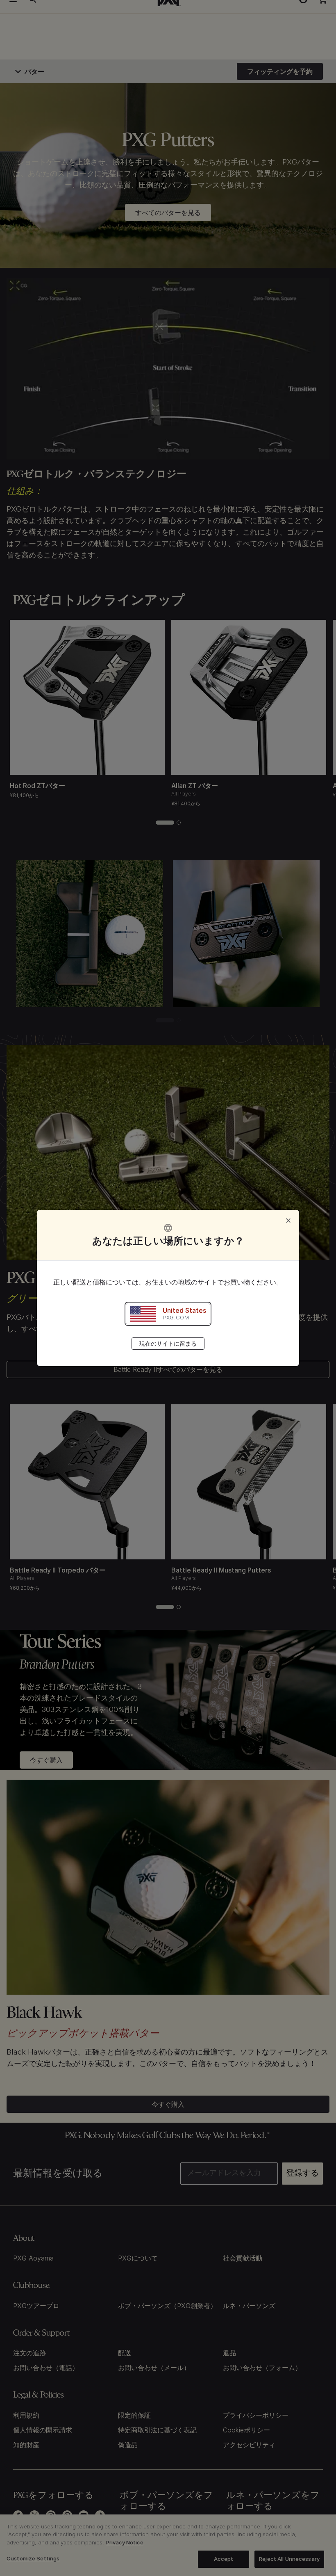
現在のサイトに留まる (168, 1343)
